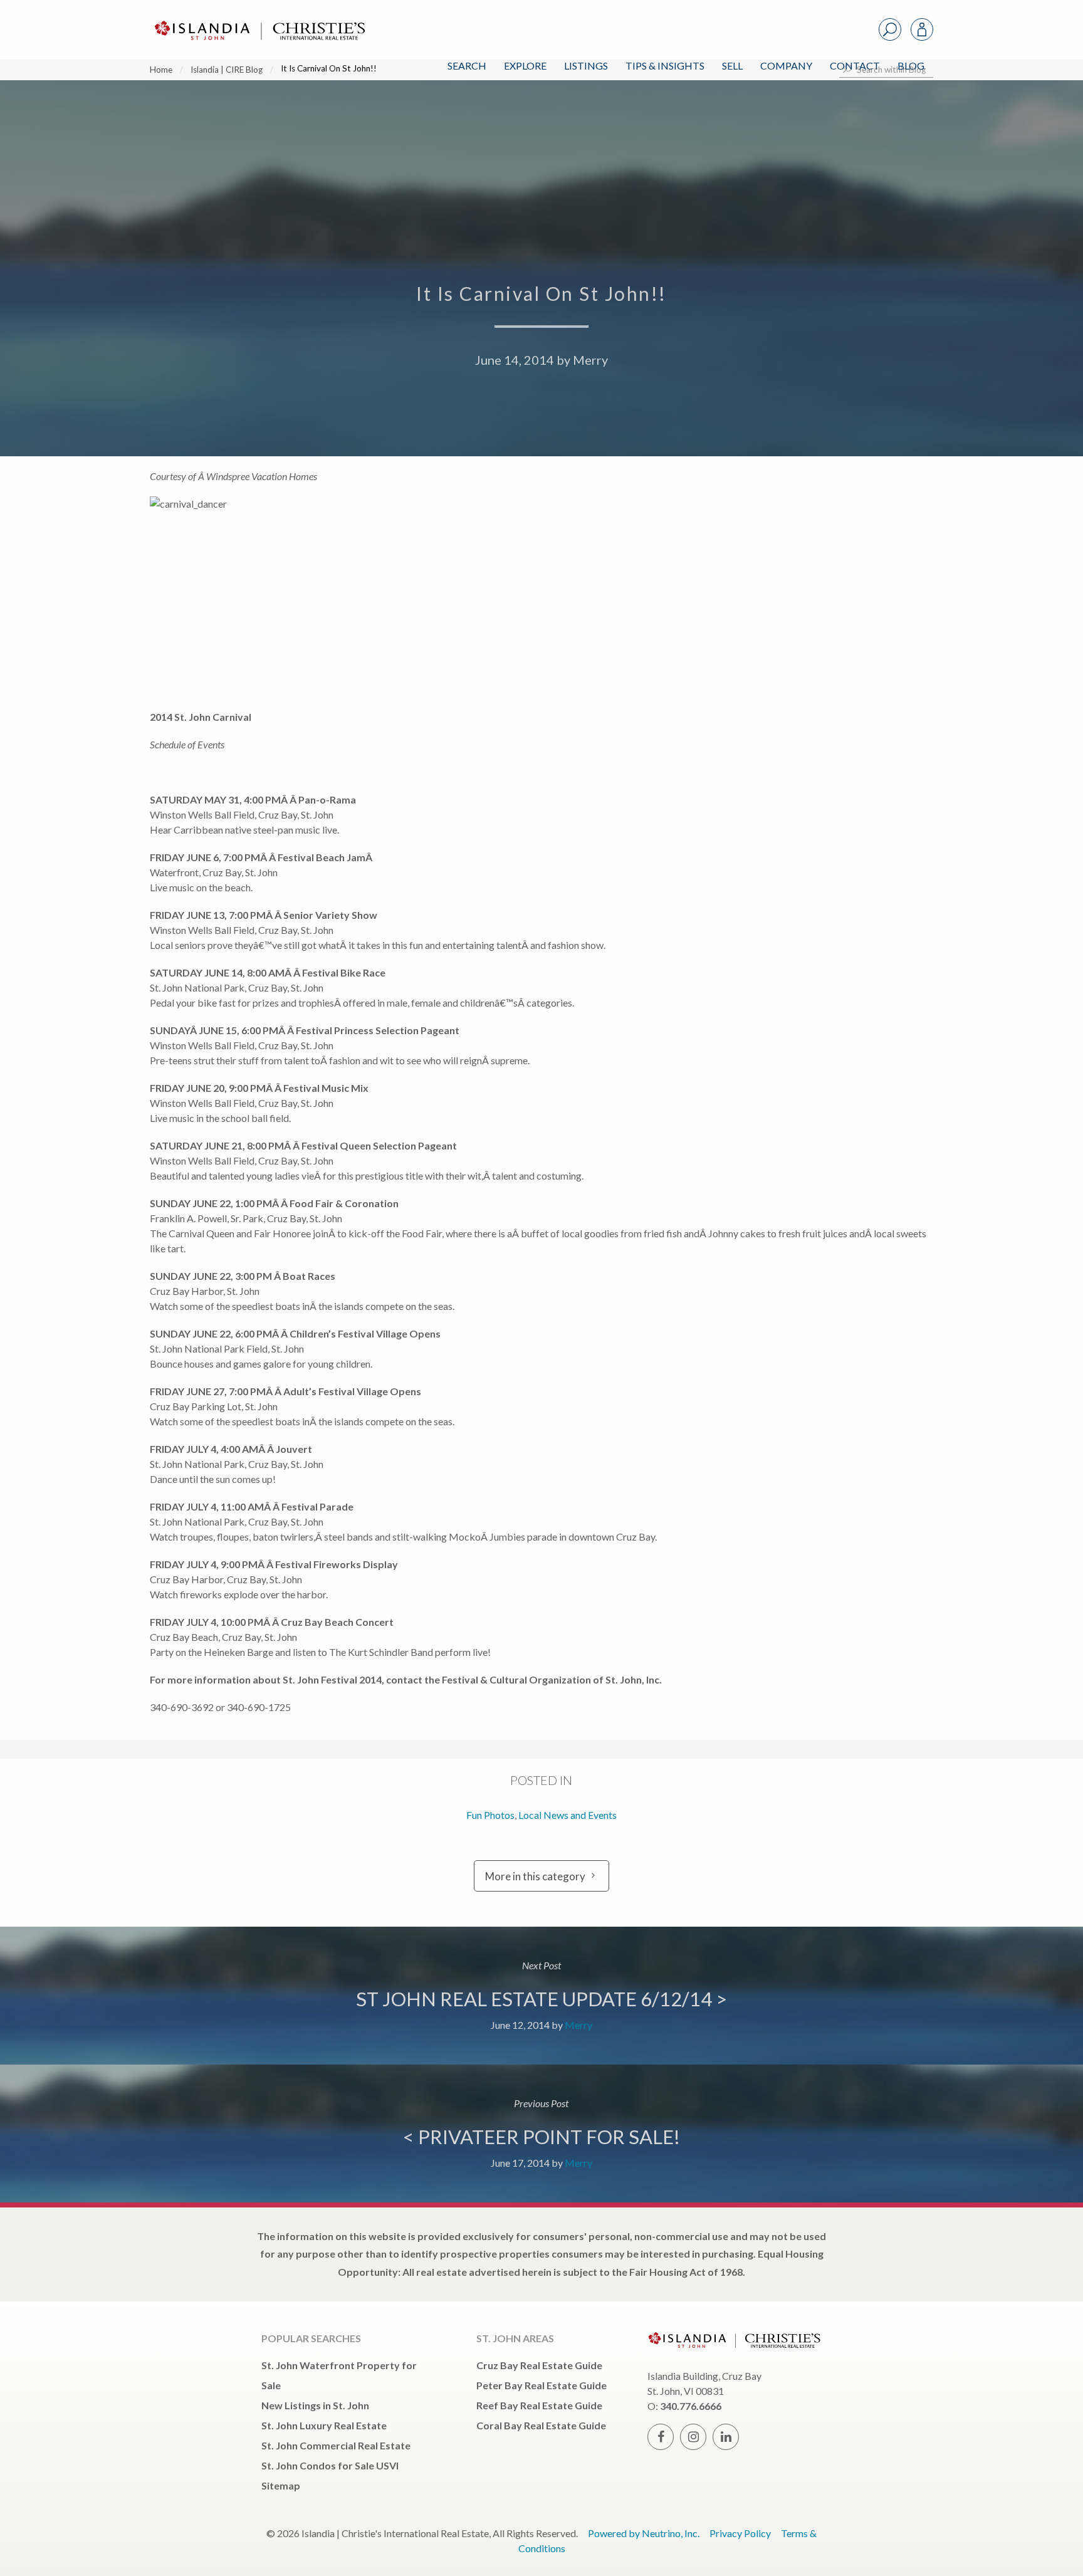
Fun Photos (490, 1815)
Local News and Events (568, 1815)
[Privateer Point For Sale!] (541, 2134)
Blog (911, 65)
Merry (590, 360)
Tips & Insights (665, 65)
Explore (525, 65)
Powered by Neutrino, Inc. (644, 2533)
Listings (586, 65)
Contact (855, 65)
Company (786, 65)
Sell (732, 65)
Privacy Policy (740, 2533)
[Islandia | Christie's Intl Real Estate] (258, 20)
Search (467, 65)
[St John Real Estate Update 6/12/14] (541, 1996)
